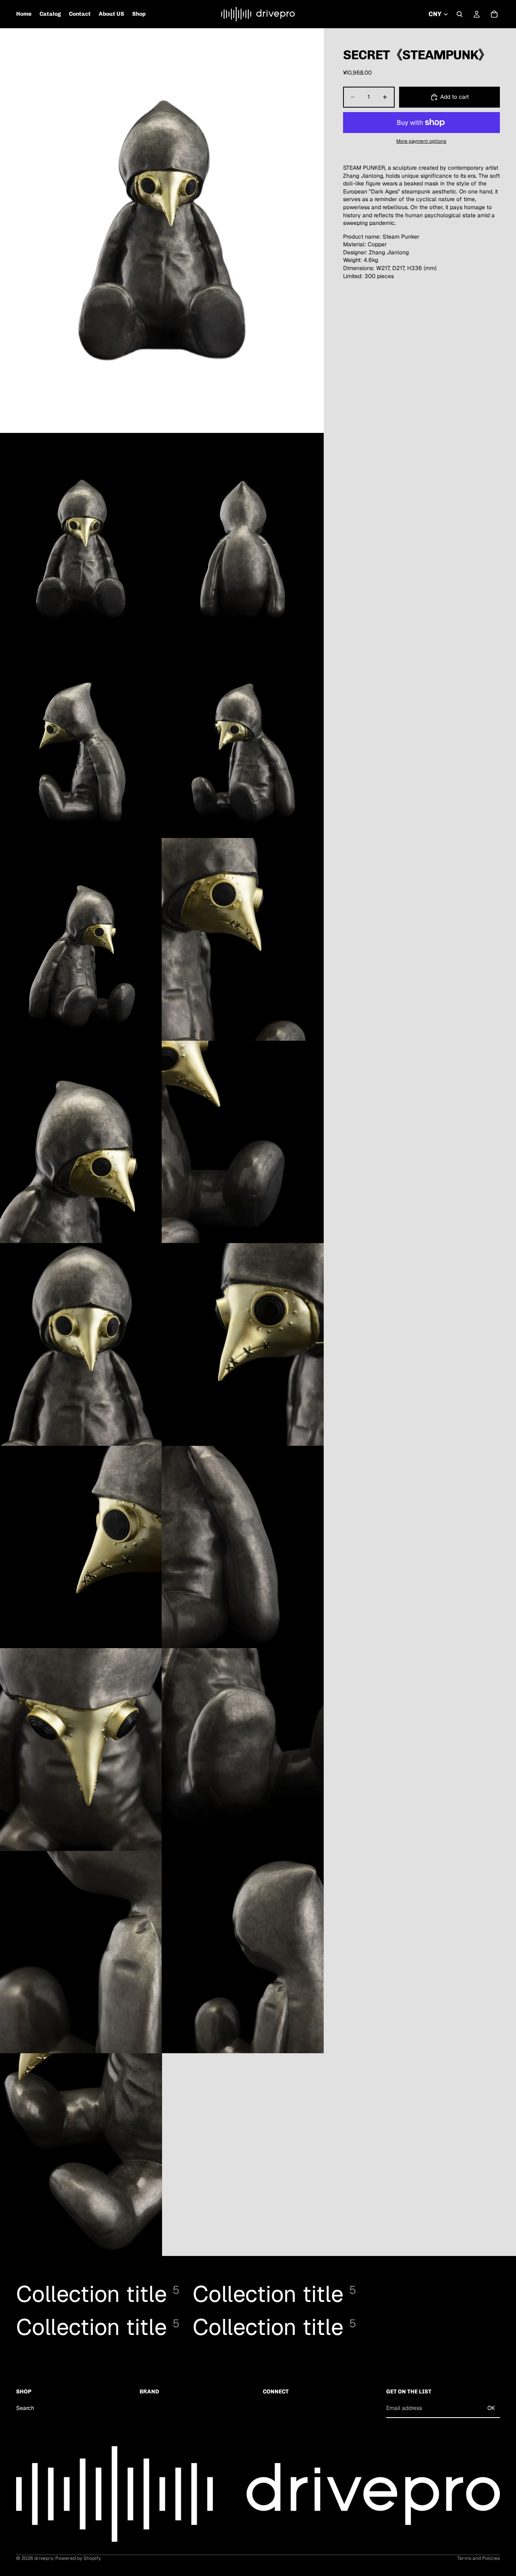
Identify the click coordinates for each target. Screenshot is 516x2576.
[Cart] (494, 14)
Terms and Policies (479, 2558)
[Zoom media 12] (81, 1547)
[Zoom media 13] (243, 1547)
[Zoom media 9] (243, 1142)
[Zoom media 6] (81, 939)
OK (491, 2408)
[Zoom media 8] (81, 1142)
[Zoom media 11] (243, 1344)
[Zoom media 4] (81, 737)
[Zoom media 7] (243, 939)
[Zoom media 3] (243, 534)
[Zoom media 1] (162, 231)
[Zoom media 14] (81, 1750)
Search (25, 2408)
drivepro (44, 2558)
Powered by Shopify (78, 2558)
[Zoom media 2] (81, 534)
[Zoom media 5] (243, 737)
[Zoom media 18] (81, 2155)
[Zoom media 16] (81, 1952)
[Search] (460, 14)
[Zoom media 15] (243, 1750)
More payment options (421, 141)
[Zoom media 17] (243, 1952)
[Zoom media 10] (81, 1344)
